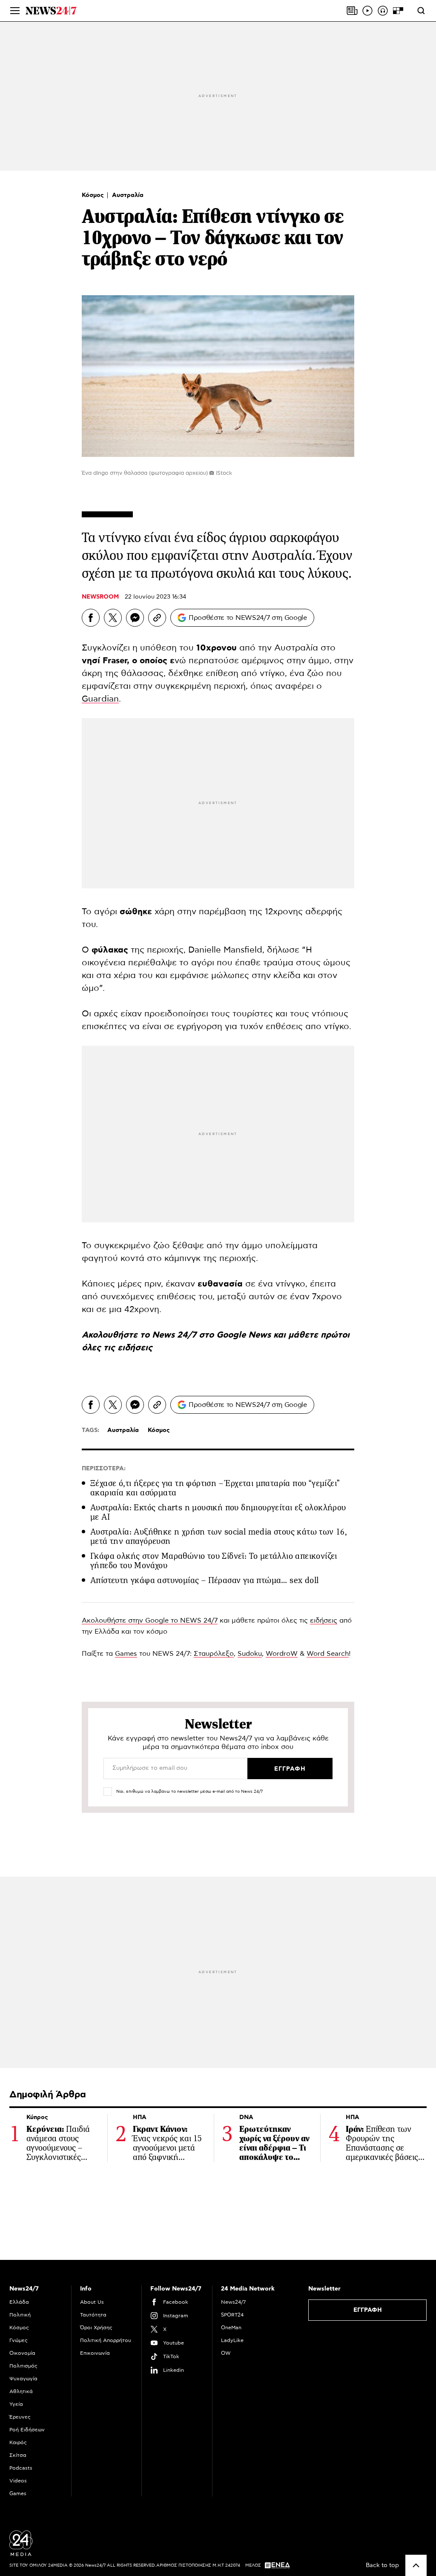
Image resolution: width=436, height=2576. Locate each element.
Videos (18, 2481)
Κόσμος (94, 195)
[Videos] (367, 11)
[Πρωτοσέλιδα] (352, 11)
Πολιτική (20, 2315)
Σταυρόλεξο (214, 1654)
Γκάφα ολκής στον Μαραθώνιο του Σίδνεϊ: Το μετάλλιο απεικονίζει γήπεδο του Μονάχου (214, 1561)
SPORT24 (232, 2315)
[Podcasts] (383, 11)
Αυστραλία (128, 195)
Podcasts (21, 2468)
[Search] (421, 11)
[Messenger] (135, 618)
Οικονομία (22, 2353)
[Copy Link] (157, 618)
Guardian (100, 699)
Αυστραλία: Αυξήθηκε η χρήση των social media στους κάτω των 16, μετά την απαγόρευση (219, 1536)
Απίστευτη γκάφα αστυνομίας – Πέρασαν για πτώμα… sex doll (204, 1580)
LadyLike (232, 2340)
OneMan (231, 2328)
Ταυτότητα (93, 2315)
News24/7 (233, 2302)
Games (126, 1654)
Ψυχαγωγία (23, 2379)
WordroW (282, 1654)
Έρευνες (20, 2417)
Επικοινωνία (95, 2353)
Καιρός (18, 2442)
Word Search (328, 1654)
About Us (92, 2302)
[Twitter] (113, 618)
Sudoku (250, 1654)
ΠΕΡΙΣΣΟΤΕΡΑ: (104, 1469)
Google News (245, 1335)
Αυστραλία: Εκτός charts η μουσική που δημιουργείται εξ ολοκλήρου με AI (218, 1512)
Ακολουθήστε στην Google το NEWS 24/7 (150, 1620)
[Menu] (15, 11)
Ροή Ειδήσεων (27, 2430)
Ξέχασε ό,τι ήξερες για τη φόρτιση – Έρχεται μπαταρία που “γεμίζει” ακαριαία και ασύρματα (215, 1488)
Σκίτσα (18, 2455)
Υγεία (16, 2404)
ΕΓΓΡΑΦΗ (368, 2310)
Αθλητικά (21, 2391)
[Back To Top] (416, 2565)
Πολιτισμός (23, 2366)
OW (226, 2353)
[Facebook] (91, 618)
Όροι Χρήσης (96, 2328)
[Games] (398, 11)
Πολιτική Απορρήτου (106, 2340)
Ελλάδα (19, 2302)
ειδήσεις (135, 1348)
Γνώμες (19, 2340)
